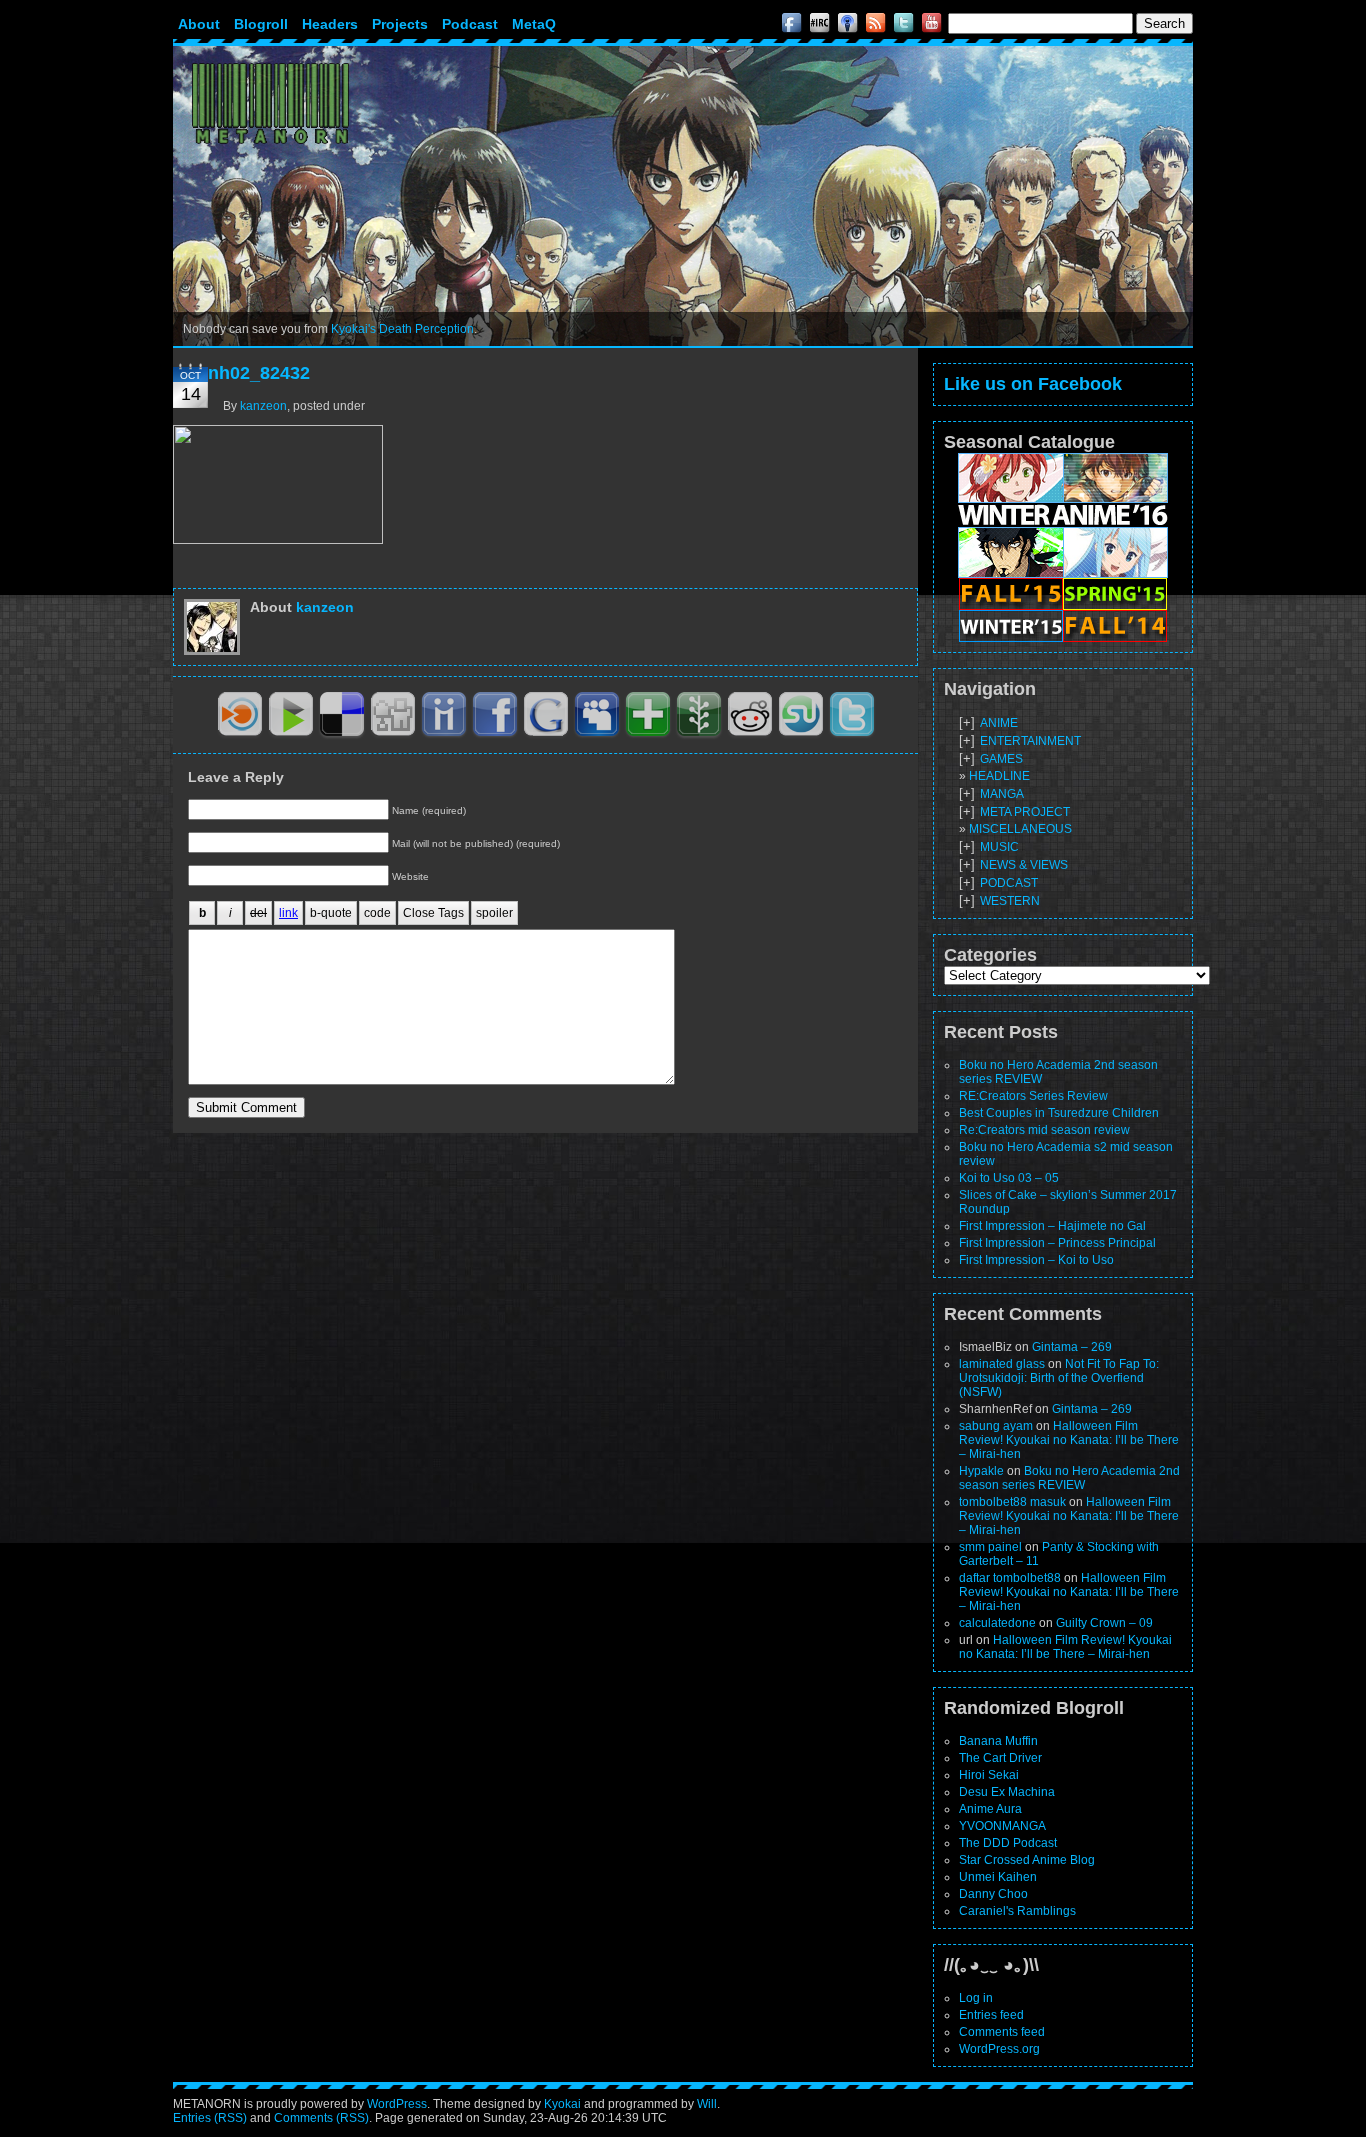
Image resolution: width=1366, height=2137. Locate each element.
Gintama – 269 (1072, 1347)
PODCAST (1009, 883)
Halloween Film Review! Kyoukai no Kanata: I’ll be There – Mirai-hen (1069, 1440)
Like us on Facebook (1033, 384)
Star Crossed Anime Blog (1027, 1860)
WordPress (397, 2104)
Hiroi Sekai (989, 1775)
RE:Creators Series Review (1033, 1096)
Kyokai (562, 2104)
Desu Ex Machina (1007, 1792)
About (199, 24)
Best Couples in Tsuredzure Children (1059, 1113)
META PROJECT (1025, 812)
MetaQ (534, 24)
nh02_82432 (259, 373)
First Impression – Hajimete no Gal (1052, 1226)
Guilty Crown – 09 (1104, 1623)
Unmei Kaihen (998, 1877)
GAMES (1001, 759)
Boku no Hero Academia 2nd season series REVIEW (1069, 1478)
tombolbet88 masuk (1012, 1502)
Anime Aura (990, 1809)
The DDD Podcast (1008, 1843)
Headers (330, 24)
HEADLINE (999, 776)
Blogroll (261, 24)
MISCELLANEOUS (1020, 829)
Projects (400, 24)
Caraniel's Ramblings (1017, 1911)
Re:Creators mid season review (1044, 1130)
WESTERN (1010, 901)
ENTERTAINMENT (1030, 741)
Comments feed (1002, 2032)
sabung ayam (996, 1426)
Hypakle (981, 1471)
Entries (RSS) (210, 2118)
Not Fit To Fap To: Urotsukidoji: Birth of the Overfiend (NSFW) (1059, 1378)
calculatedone (997, 1623)
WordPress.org (999, 2049)
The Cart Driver (1000, 1758)
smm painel (990, 1547)
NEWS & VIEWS (1024, 865)
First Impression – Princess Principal (1057, 1243)
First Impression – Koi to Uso (1036, 1260)
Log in (976, 1998)
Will (707, 2104)
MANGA (1002, 794)
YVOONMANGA (1002, 1826)
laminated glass (1002, 1364)
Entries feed (991, 2015)
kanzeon (263, 406)
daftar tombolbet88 (1010, 1578)
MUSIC (999, 847)
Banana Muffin (998, 1741)
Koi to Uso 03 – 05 (1009, 1178)
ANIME (999, 723)
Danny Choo (993, 1894)
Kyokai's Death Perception (402, 329)
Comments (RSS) (321, 2118)
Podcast (470, 24)
